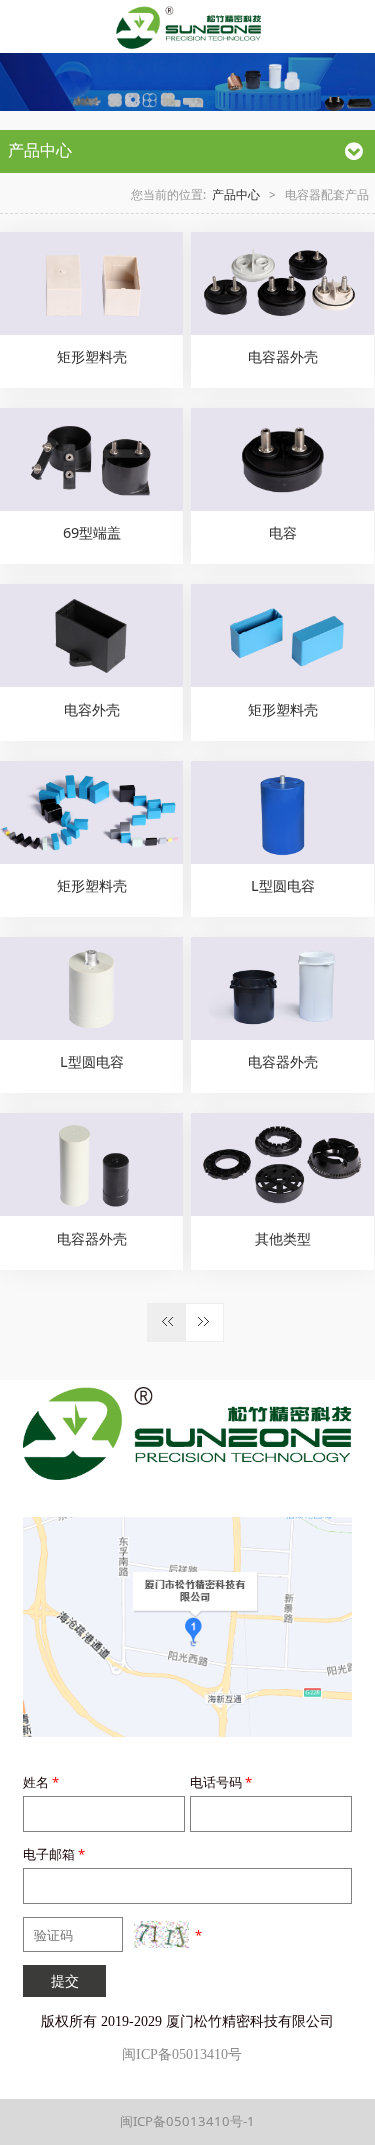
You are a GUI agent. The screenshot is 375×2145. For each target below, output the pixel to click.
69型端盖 (92, 532)
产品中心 (236, 194)
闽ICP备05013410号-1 (187, 2121)
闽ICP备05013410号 (182, 2054)
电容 (283, 532)
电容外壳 (92, 709)
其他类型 (283, 1238)
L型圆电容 (283, 885)
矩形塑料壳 (92, 356)
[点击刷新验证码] (161, 1934)
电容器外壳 (283, 356)
